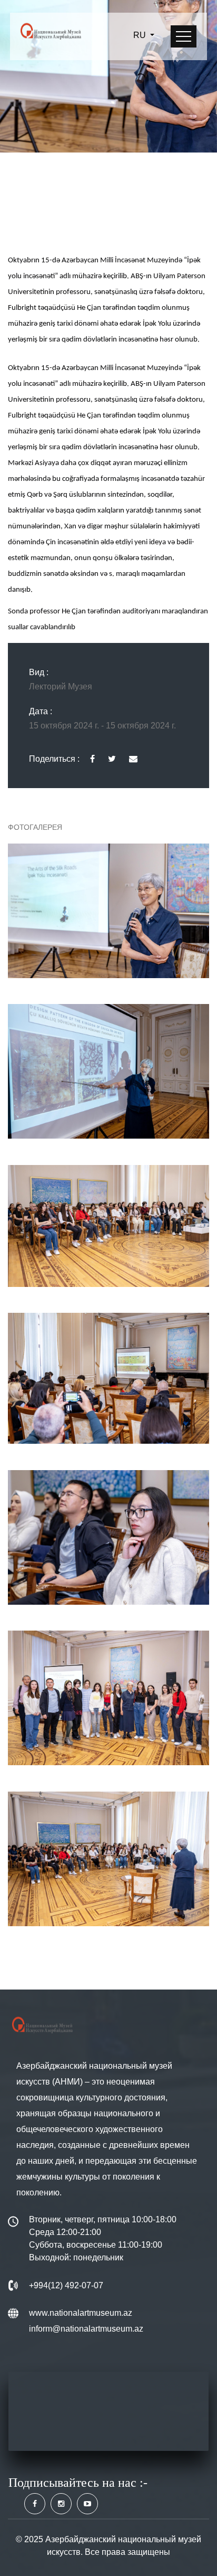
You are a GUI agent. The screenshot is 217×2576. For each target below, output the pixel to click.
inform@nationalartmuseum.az (86, 2329)
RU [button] (141, 35)
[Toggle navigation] (184, 36)
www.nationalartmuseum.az (81, 2313)
